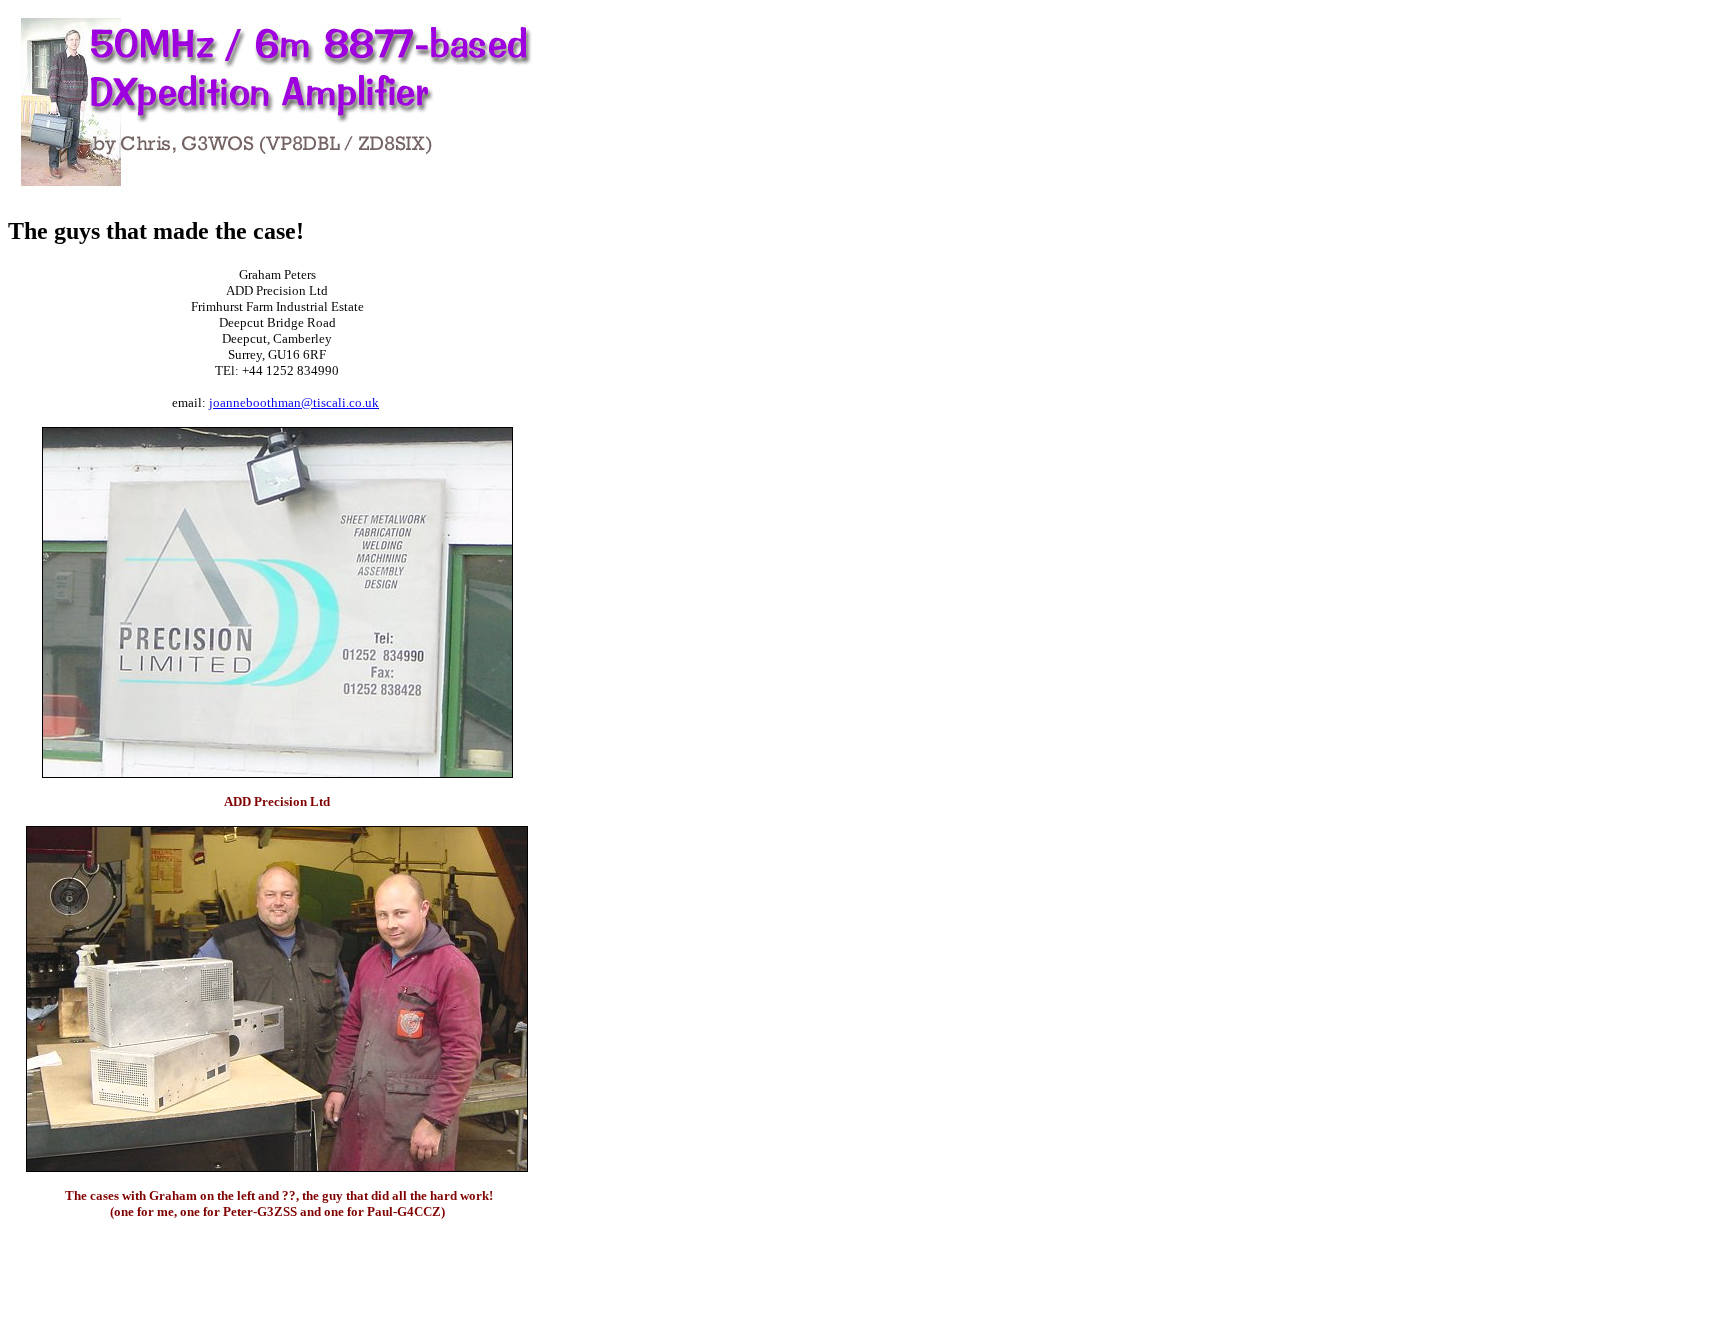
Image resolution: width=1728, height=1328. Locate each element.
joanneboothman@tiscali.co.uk (294, 402)
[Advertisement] (606, 308)
